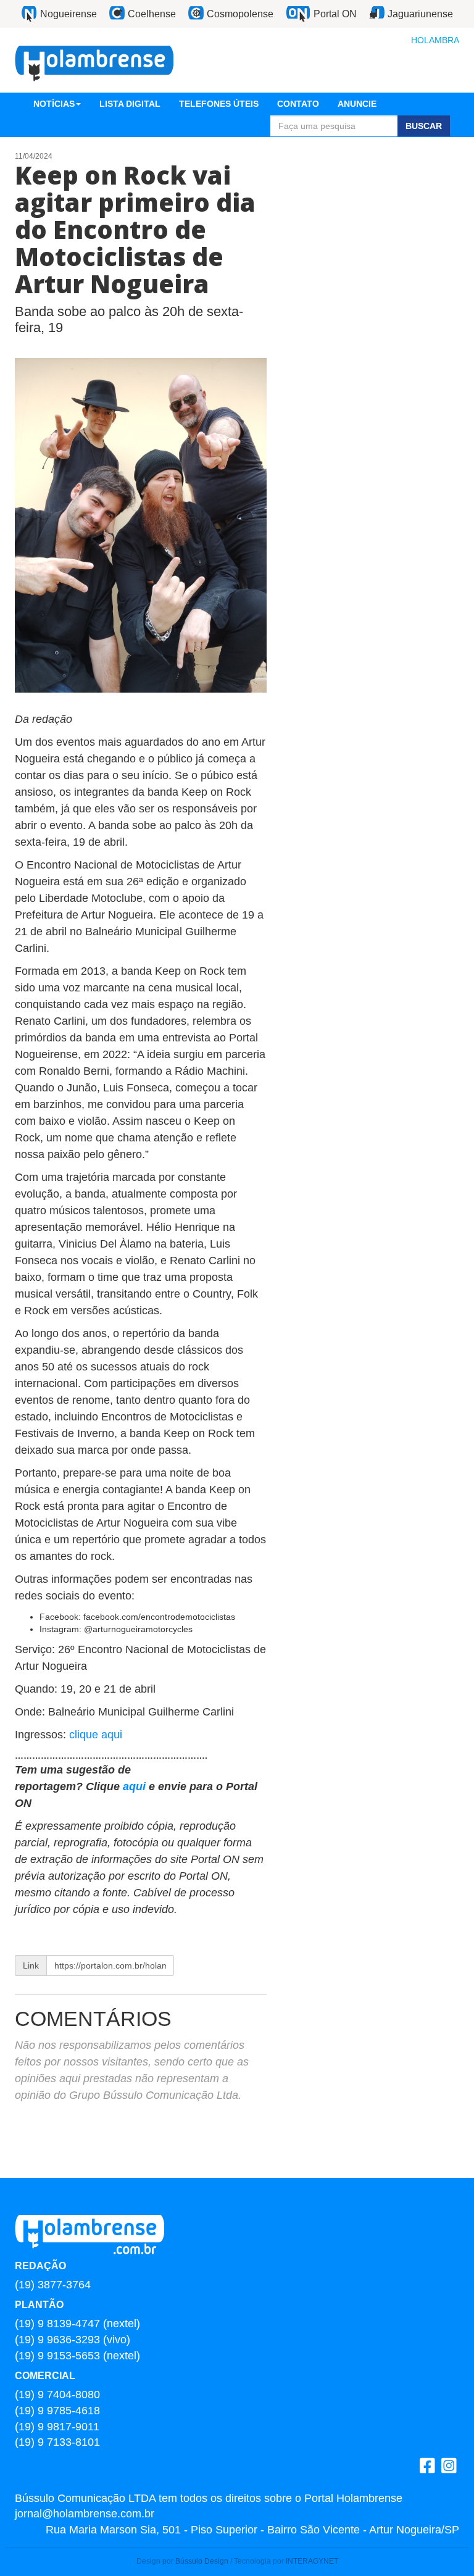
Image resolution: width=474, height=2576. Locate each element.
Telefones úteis (219, 104)
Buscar (424, 126)
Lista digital (130, 104)
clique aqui (96, 1735)
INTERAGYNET (312, 2561)
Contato (298, 104)
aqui (136, 1786)
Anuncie (357, 104)
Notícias (54, 104)
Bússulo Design (202, 2561)
